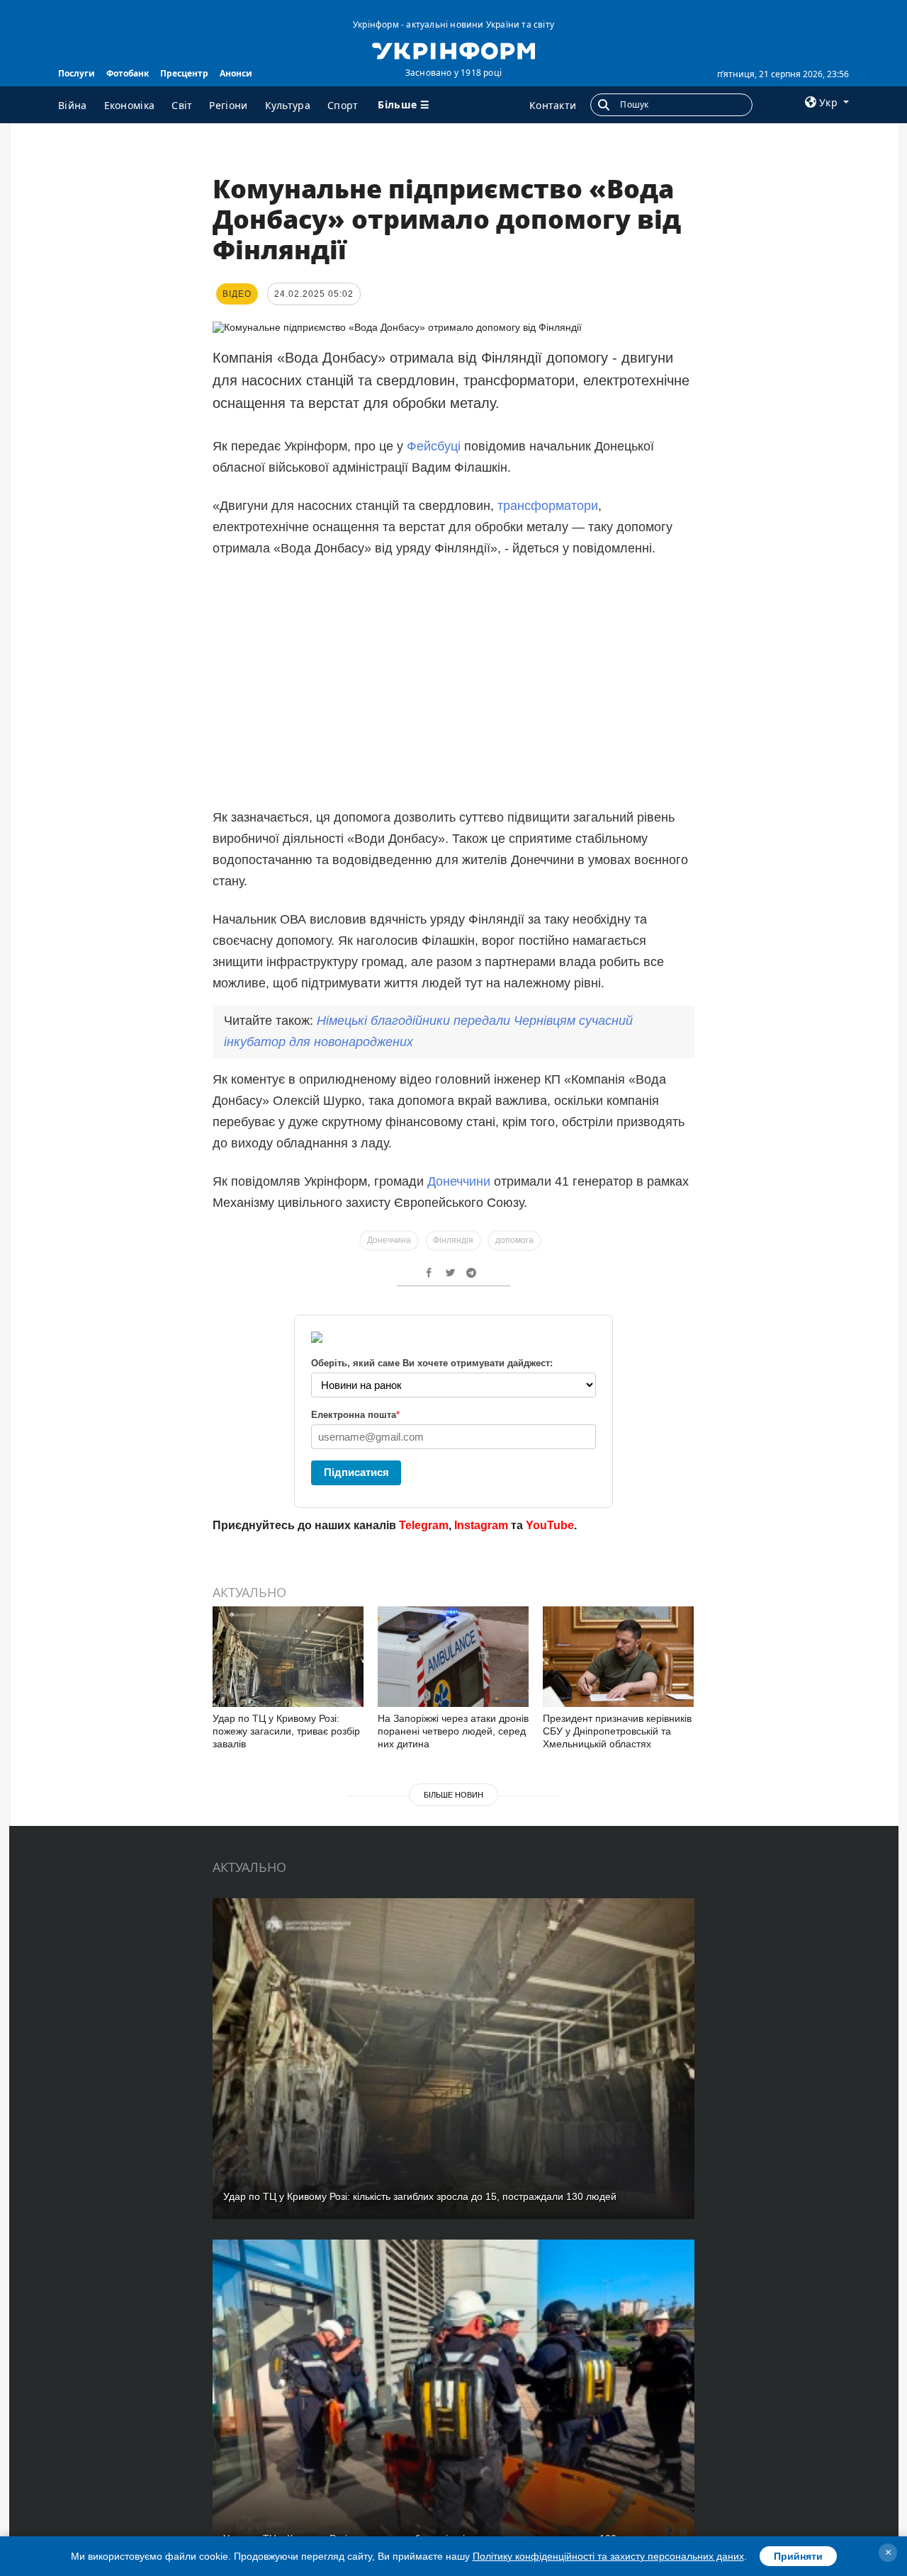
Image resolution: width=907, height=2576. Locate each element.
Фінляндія (453, 1240)
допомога (514, 1240)
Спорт (343, 105)
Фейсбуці (435, 446)
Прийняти (798, 2556)
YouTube (550, 1525)
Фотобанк (128, 73)
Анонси (236, 73)
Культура (288, 105)
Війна (73, 105)
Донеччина (389, 1240)
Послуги (77, 73)
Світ (182, 105)
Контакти (553, 105)
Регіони (228, 105)
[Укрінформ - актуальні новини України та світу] (453, 50)
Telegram (424, 1525)
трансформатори (548, 506)
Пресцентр (184, 73)
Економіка (130, 105)
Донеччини (459, 1181)
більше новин (453, 1795)
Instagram (481, 1525)
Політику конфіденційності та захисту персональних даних (608, 2556)
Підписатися (356, 1472)
